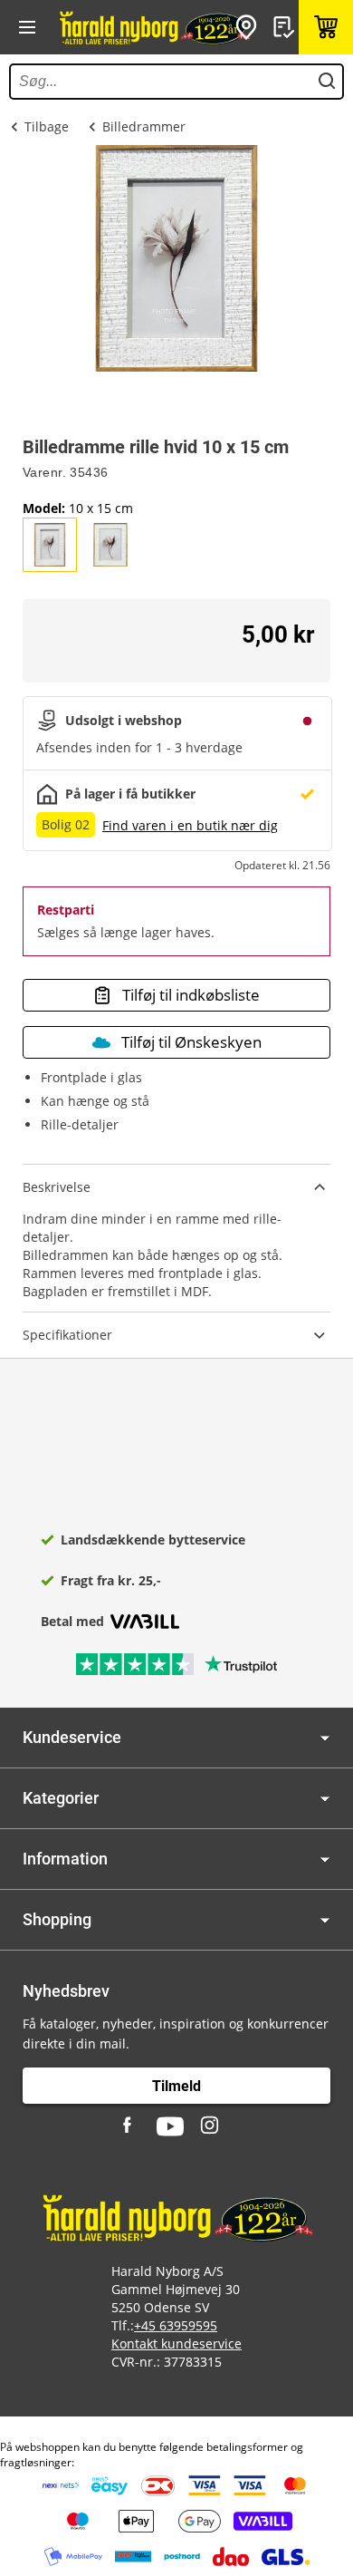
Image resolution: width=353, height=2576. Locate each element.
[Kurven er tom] (326, 27)
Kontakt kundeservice (176, 2344)
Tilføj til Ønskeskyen (191, 1042)
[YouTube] (170, 2126)
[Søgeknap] (327, 82)
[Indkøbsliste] (286, 27)
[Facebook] (129, 2126)
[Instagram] (211, 2126)
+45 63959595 (176, 2325)
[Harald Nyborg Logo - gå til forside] (154, 27)
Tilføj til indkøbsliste (191, 995)
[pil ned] (325, 1738)
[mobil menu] (27, 27)
